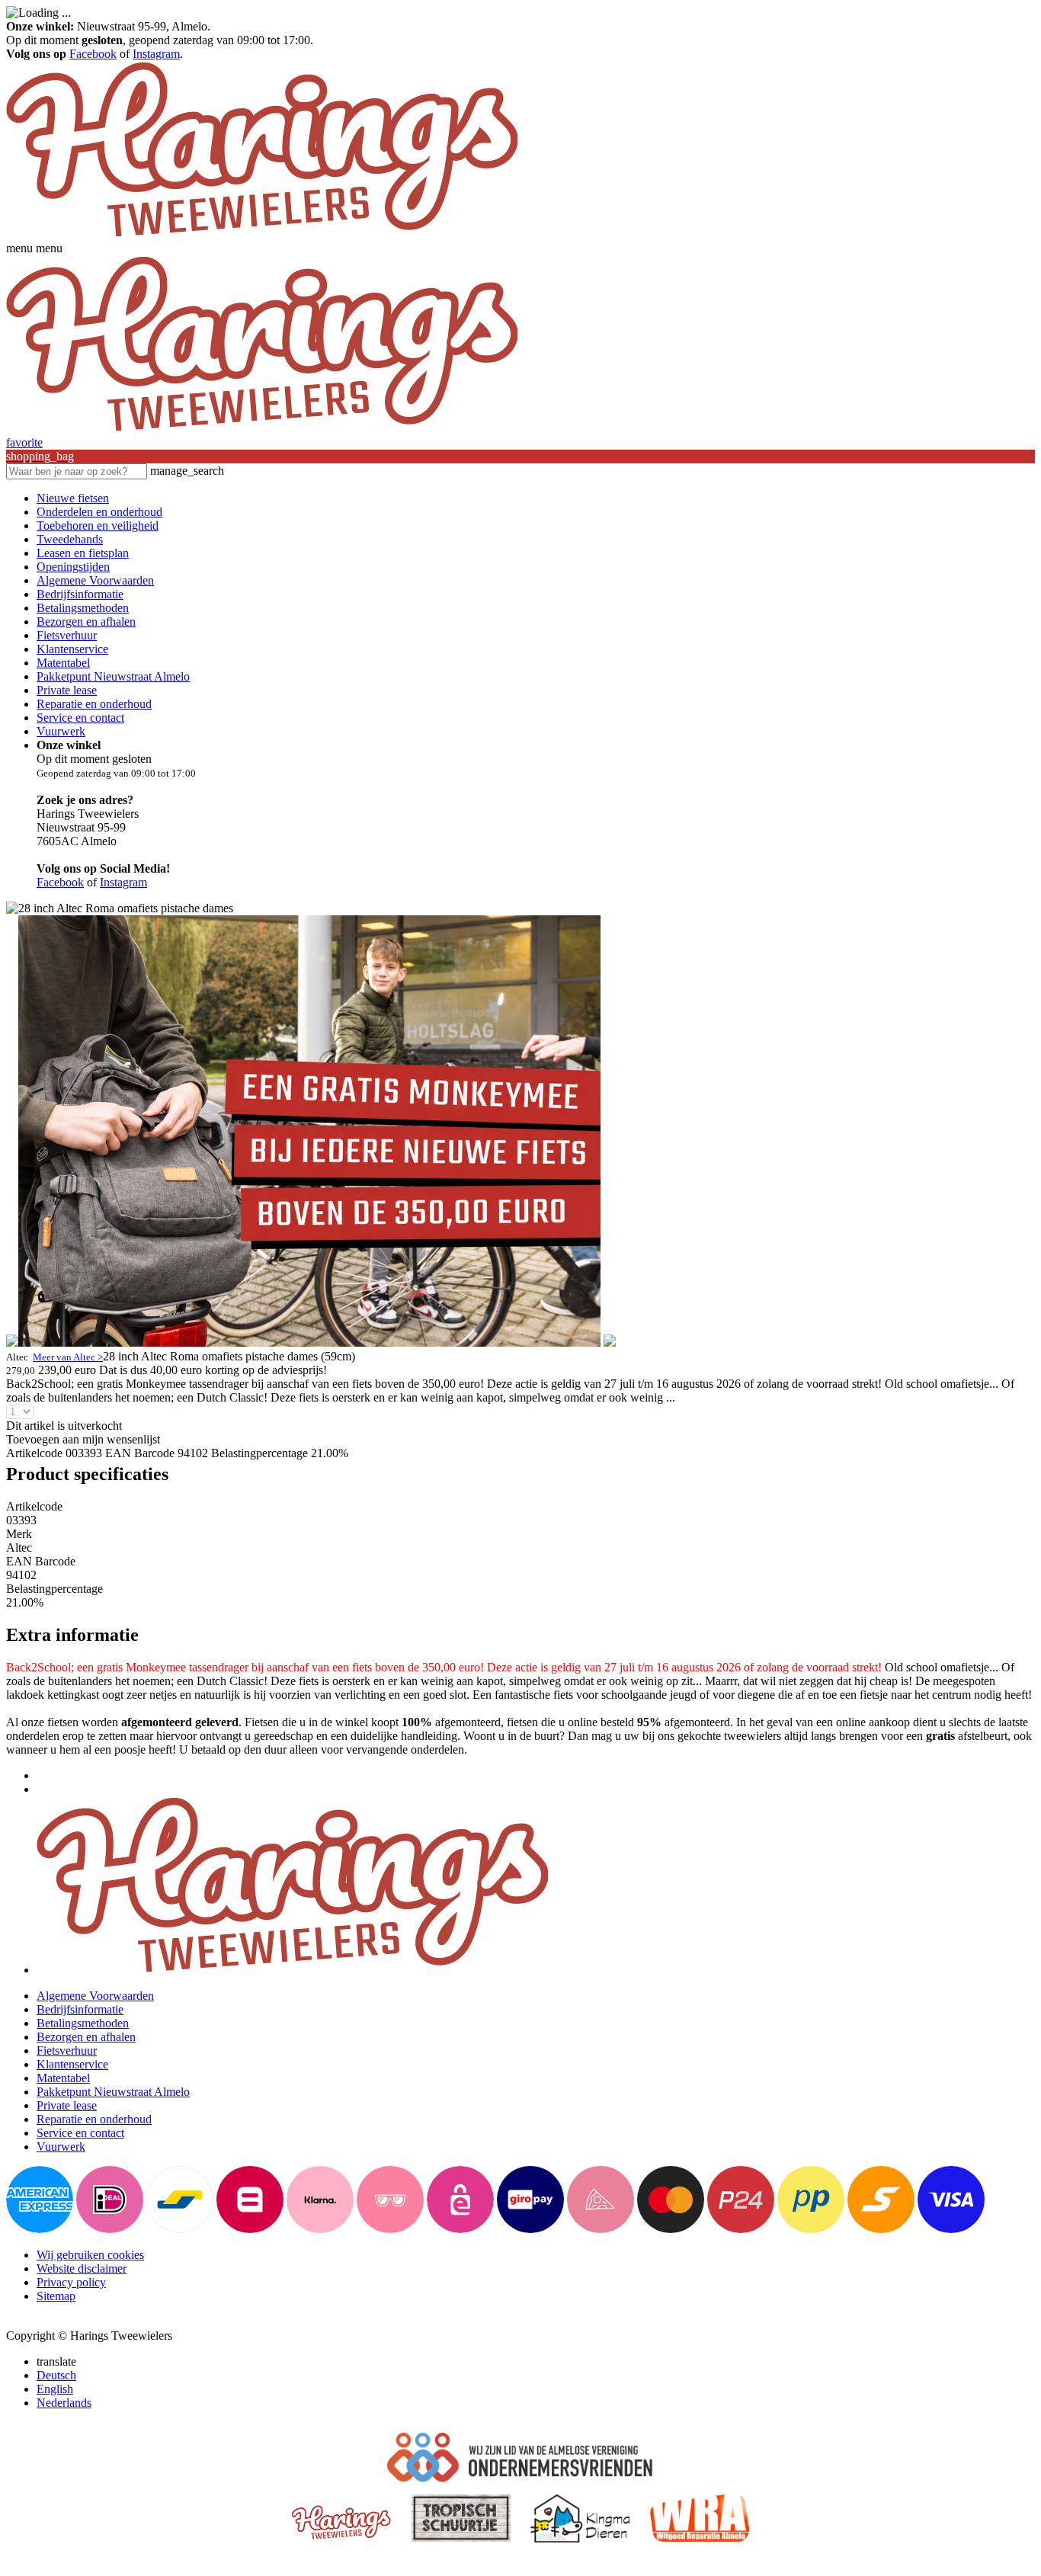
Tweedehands (70, 539)
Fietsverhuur (67, 635)
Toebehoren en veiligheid (98, 525)
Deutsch (56, 2375)
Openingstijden (73, 567)
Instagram (156, 54)
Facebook (93, 54)
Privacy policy (71, 2282)
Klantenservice (72, 649)
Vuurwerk (61, 731)
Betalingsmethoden (83, 608)
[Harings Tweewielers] (262, 234)
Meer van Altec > (68, 1357)
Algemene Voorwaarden (95, 580)
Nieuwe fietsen (73, 498)
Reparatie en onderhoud (94, 704)
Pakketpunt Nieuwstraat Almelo (113, 676)
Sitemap (56, 2296)
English (55, 2389)
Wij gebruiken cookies (90, 2255)
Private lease (67, 690)
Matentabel (63, 663)
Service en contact (80, 718)
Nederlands (64, 2403)
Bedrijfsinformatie (80, 594)
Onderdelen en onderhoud (99, 512)
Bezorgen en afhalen (86, 622)
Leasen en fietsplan (83, 553)
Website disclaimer (82, 2268)
